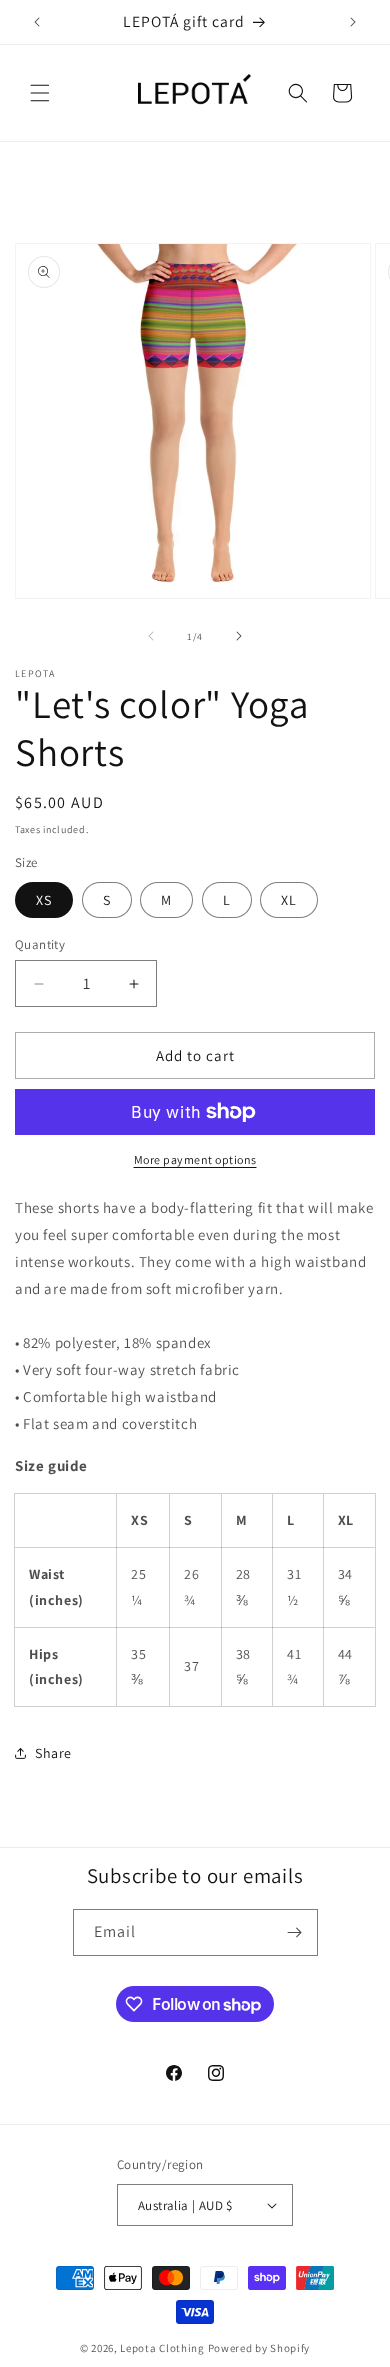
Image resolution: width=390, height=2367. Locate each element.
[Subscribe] (295, 1932)
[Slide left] (151, 636)
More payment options (195, 1159)
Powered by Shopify (259, 2348)
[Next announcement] (353, 22)
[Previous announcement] (37, 22)
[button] (40, 93)
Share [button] (53, 1753)
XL (289, 900)
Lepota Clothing (163, 2348)
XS (44, 900)
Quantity (40, 944)
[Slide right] (239, 636)
